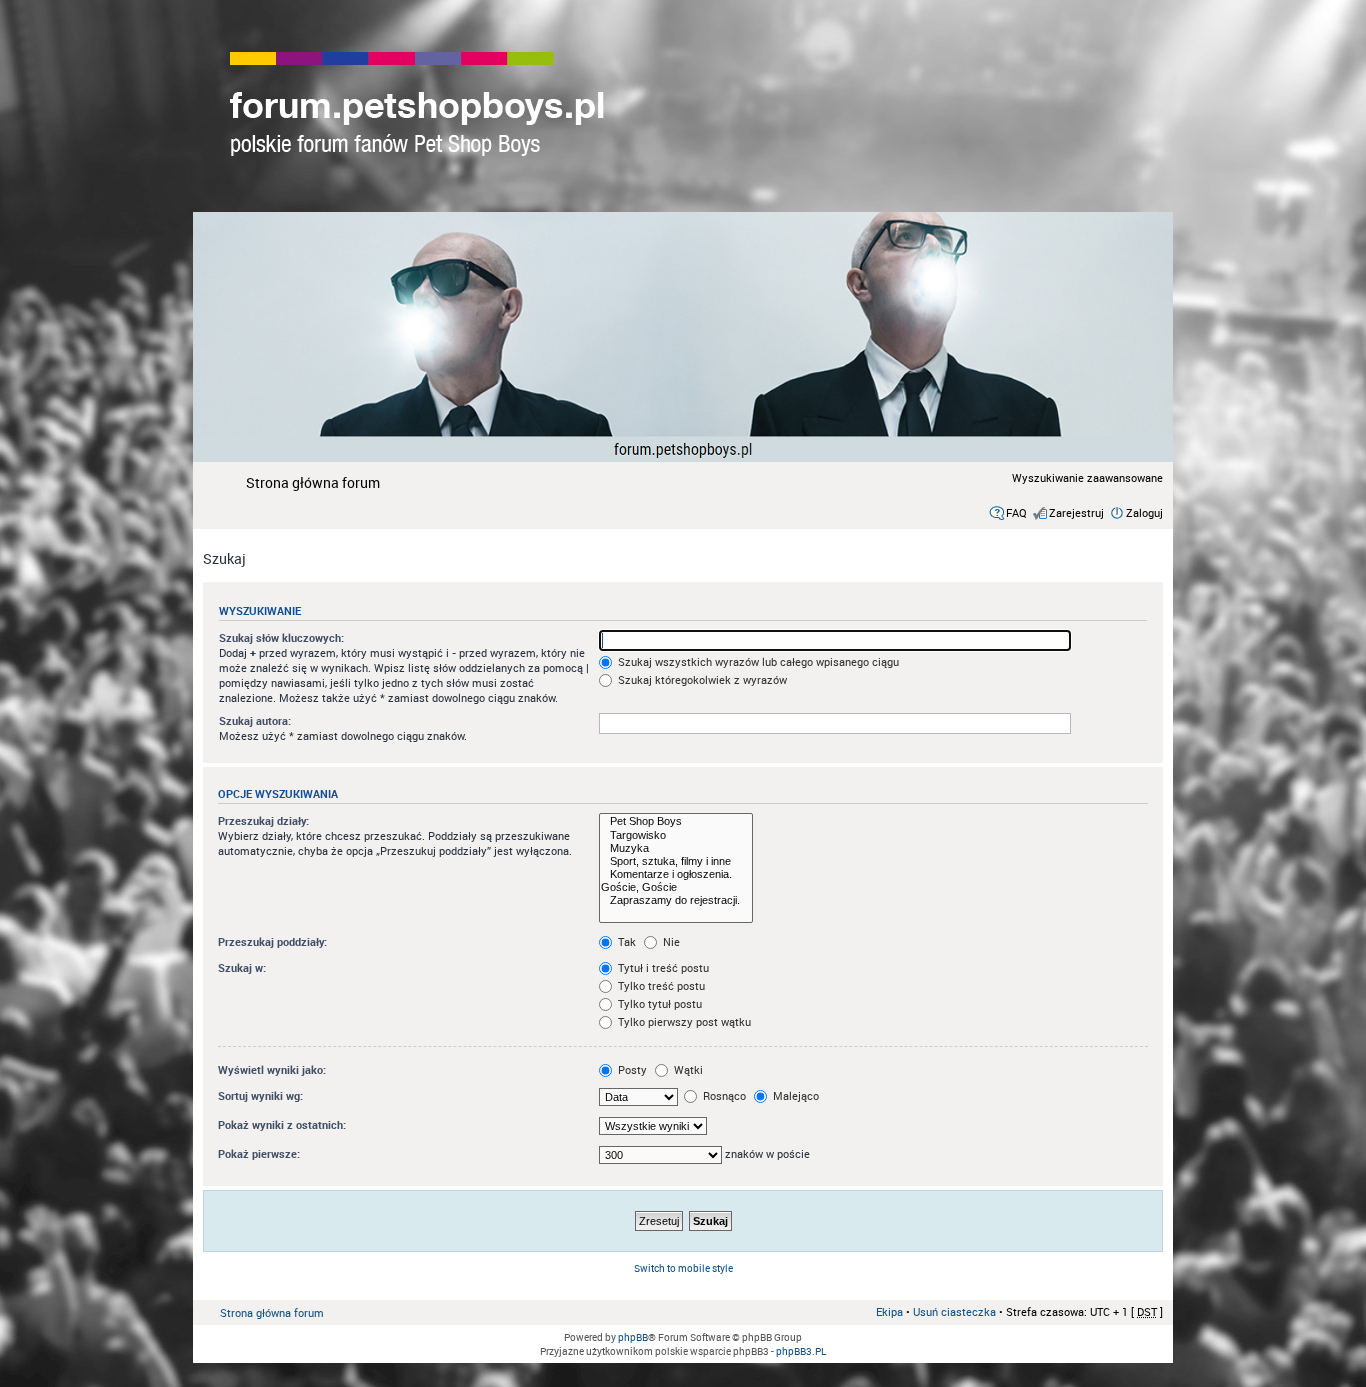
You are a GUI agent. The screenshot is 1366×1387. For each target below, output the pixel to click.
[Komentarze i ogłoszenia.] (676, 874)
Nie (670, 941)
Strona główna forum (313, 482)
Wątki (687, 1069)
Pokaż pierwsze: (259, 1153)
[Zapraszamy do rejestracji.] (676, 900)
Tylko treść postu (660, 985)
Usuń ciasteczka (954, 1311)
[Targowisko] (676, 835)
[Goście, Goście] (676, 887)
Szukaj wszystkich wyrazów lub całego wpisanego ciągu (757, 661)
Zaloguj (1144, 512)
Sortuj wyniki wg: (260, 1095)
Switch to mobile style (683, 1268)
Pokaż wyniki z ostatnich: (282, 1124)
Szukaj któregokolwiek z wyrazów (701, 679)
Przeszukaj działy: (263, 820)
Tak (625, 941)
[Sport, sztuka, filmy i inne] (676, 861)
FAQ (1016, 512)
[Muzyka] (676, 848)
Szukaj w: (242, 967)
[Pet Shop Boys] (676, 821)
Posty (631, 1069)
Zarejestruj (1076, 512)
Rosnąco (723, 1095)
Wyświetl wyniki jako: (272, 1069)
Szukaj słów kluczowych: (281, 637)
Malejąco (794, 1095)
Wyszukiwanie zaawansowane (1087, 477)
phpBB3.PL (801, 1351)
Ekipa (889, 1311)
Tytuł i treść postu (662, 967)
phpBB (633, 1337)
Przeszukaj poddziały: (272, 941)
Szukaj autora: (255, 720)
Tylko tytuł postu (658, 1003)
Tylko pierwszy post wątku (683, 1021)
